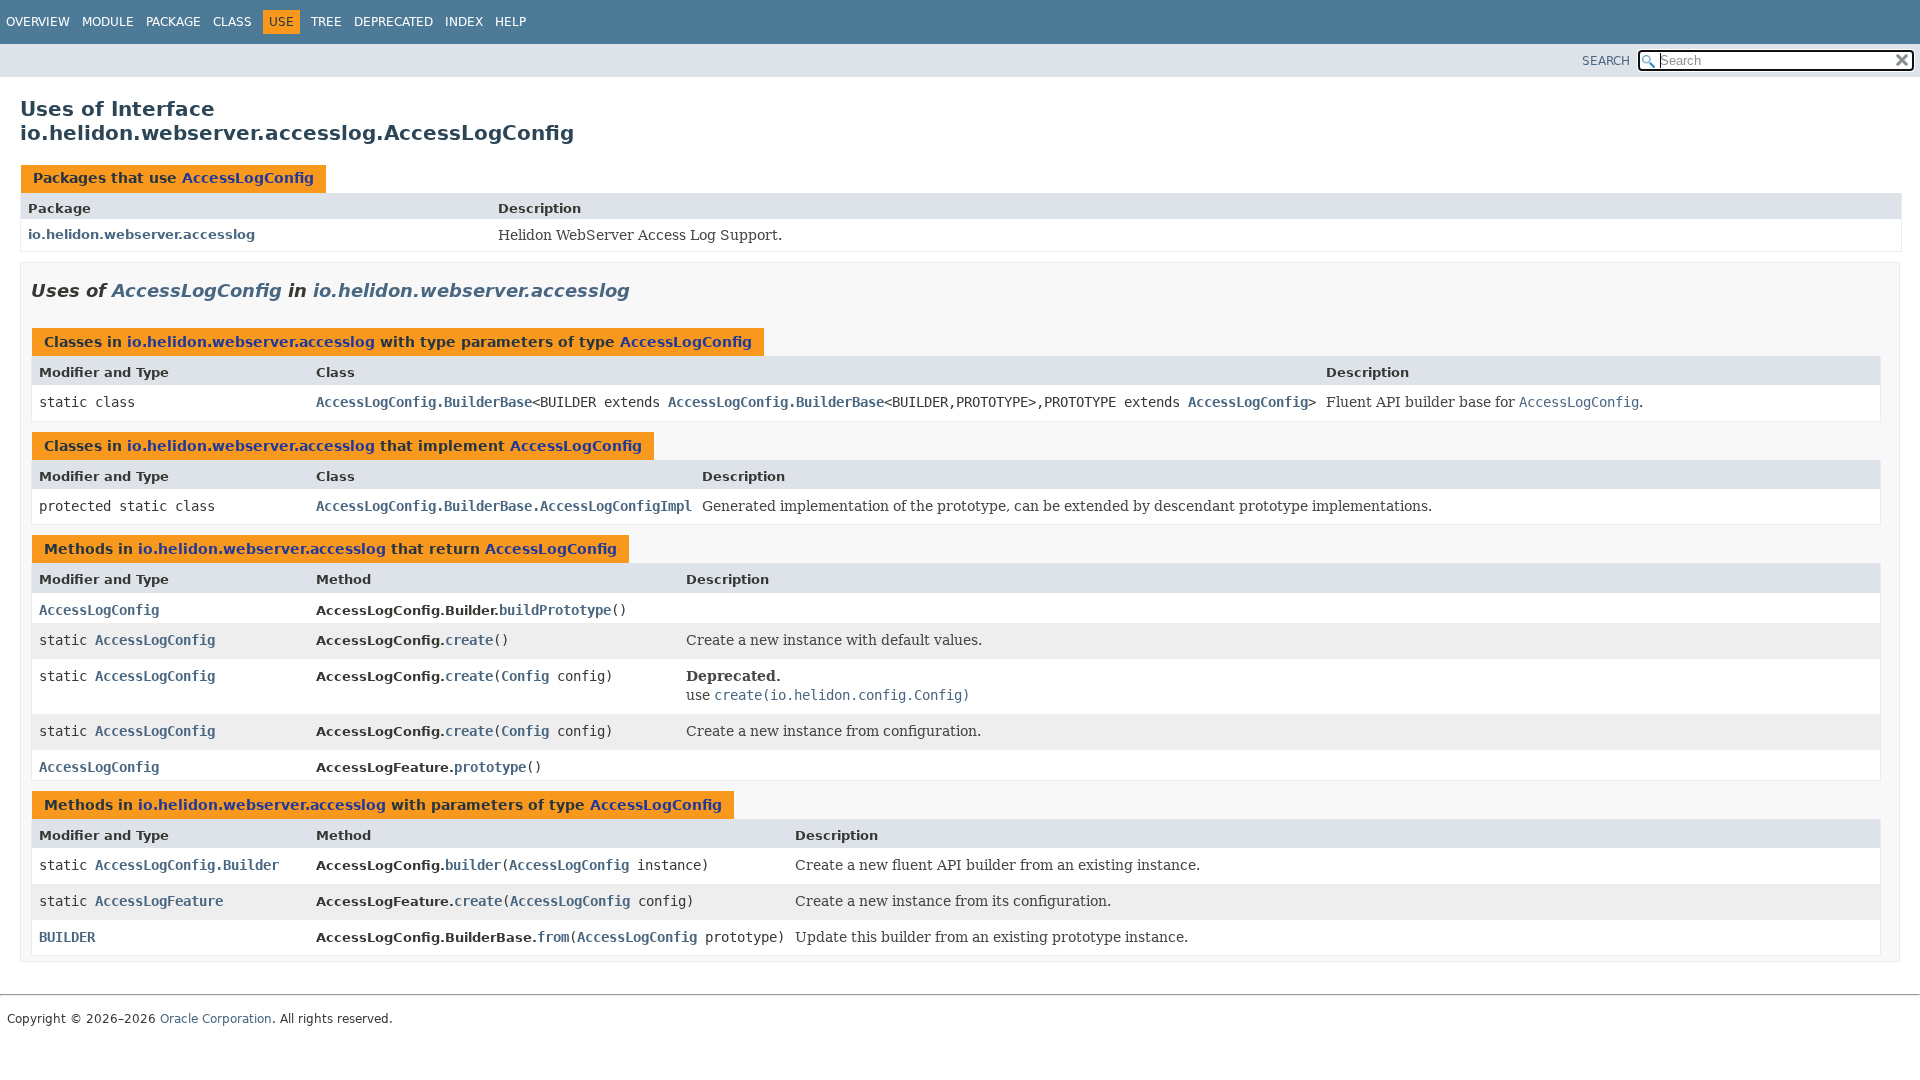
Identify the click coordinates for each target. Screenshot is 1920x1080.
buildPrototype (555, 610)
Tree (326, 22)
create (469, 640)
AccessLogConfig (248, 178)
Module (108, 22)
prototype (490, 767)
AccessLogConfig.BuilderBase (424, 402)
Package (173, 22)
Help (510, 22)
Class (232, 22)
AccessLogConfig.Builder (187, 865)
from (553, 937)
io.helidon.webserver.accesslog (141, 234)
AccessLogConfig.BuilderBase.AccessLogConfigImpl (504, 506)
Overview (38, 22)
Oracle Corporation (216, 1019)
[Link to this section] (644, 290)
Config (525, 676)
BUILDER (67, 937)
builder (473, 865)
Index (464, 22)
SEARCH (1606, 61)
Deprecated (393, 22)
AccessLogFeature (159, 901)
